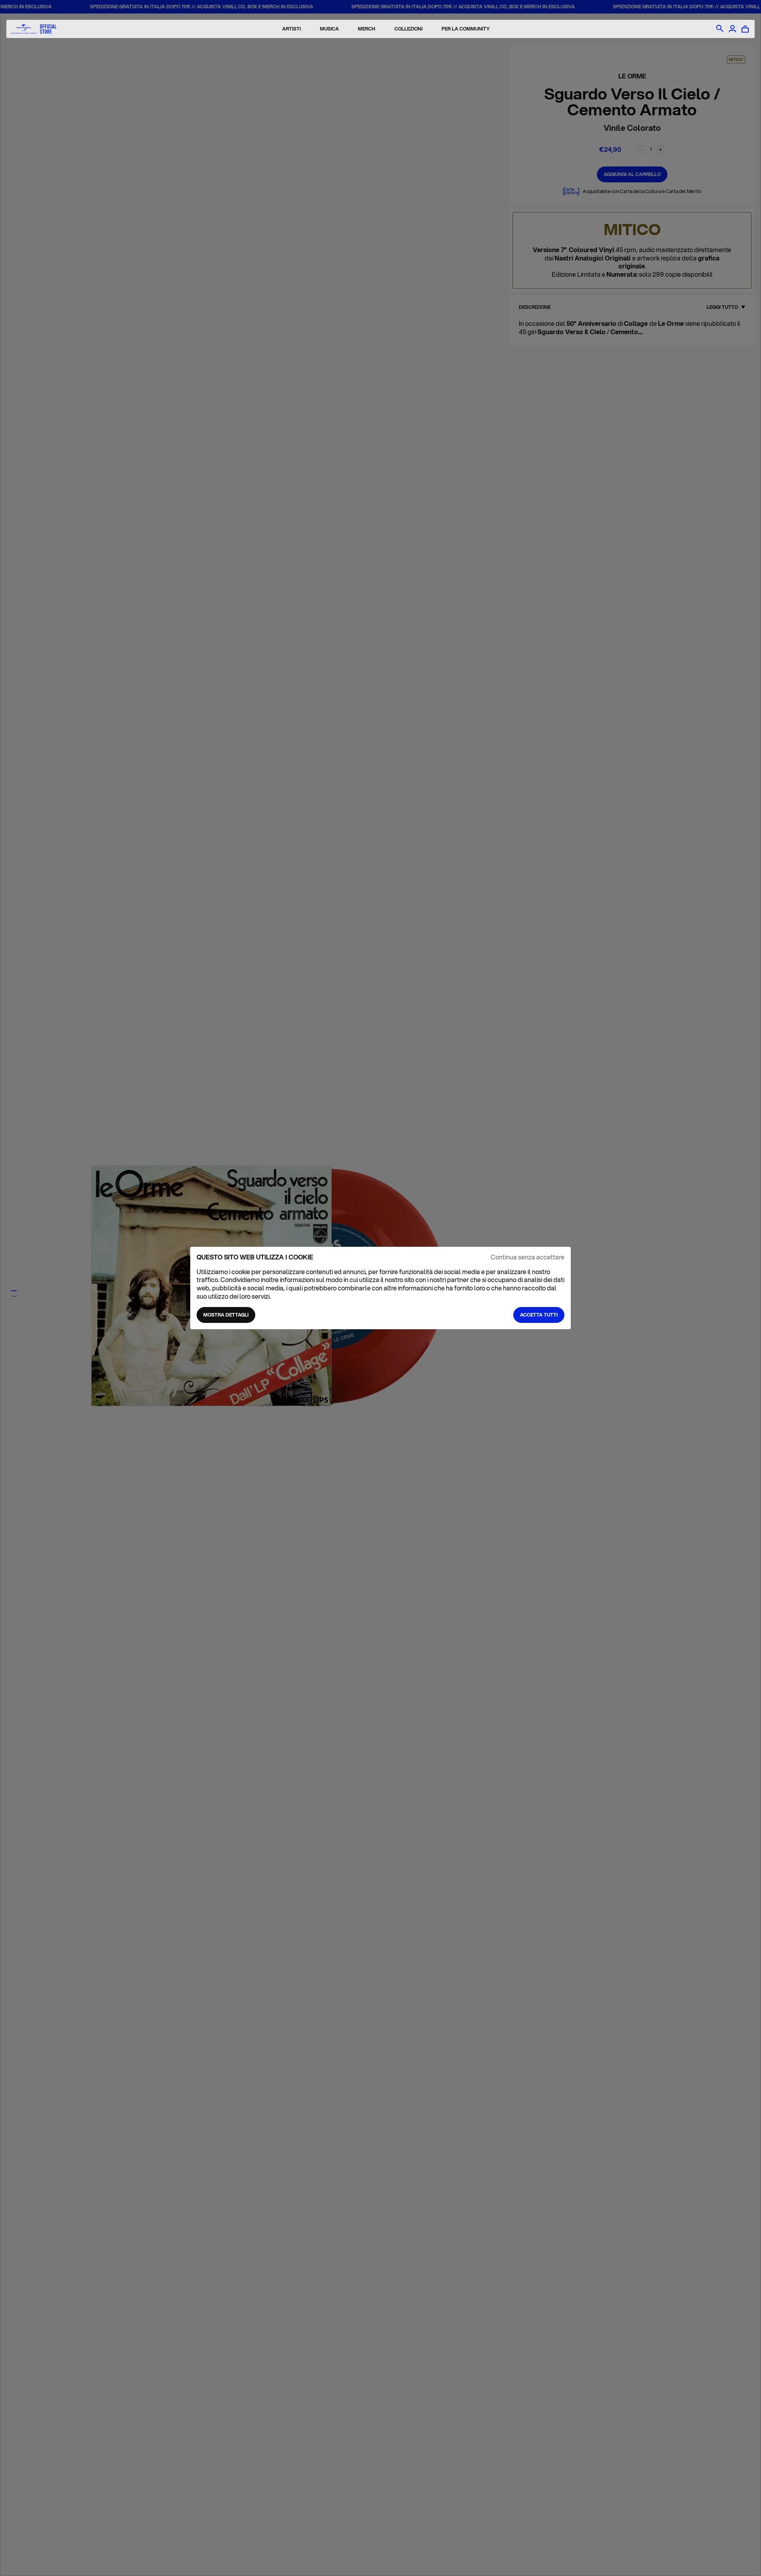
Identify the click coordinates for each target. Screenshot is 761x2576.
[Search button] (720, 29)
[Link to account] (732, 29)
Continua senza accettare (528, 1257)
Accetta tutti (539, 1315)
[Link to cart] (745, 29)
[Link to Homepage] (34, 29)
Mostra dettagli (226, 1315)
